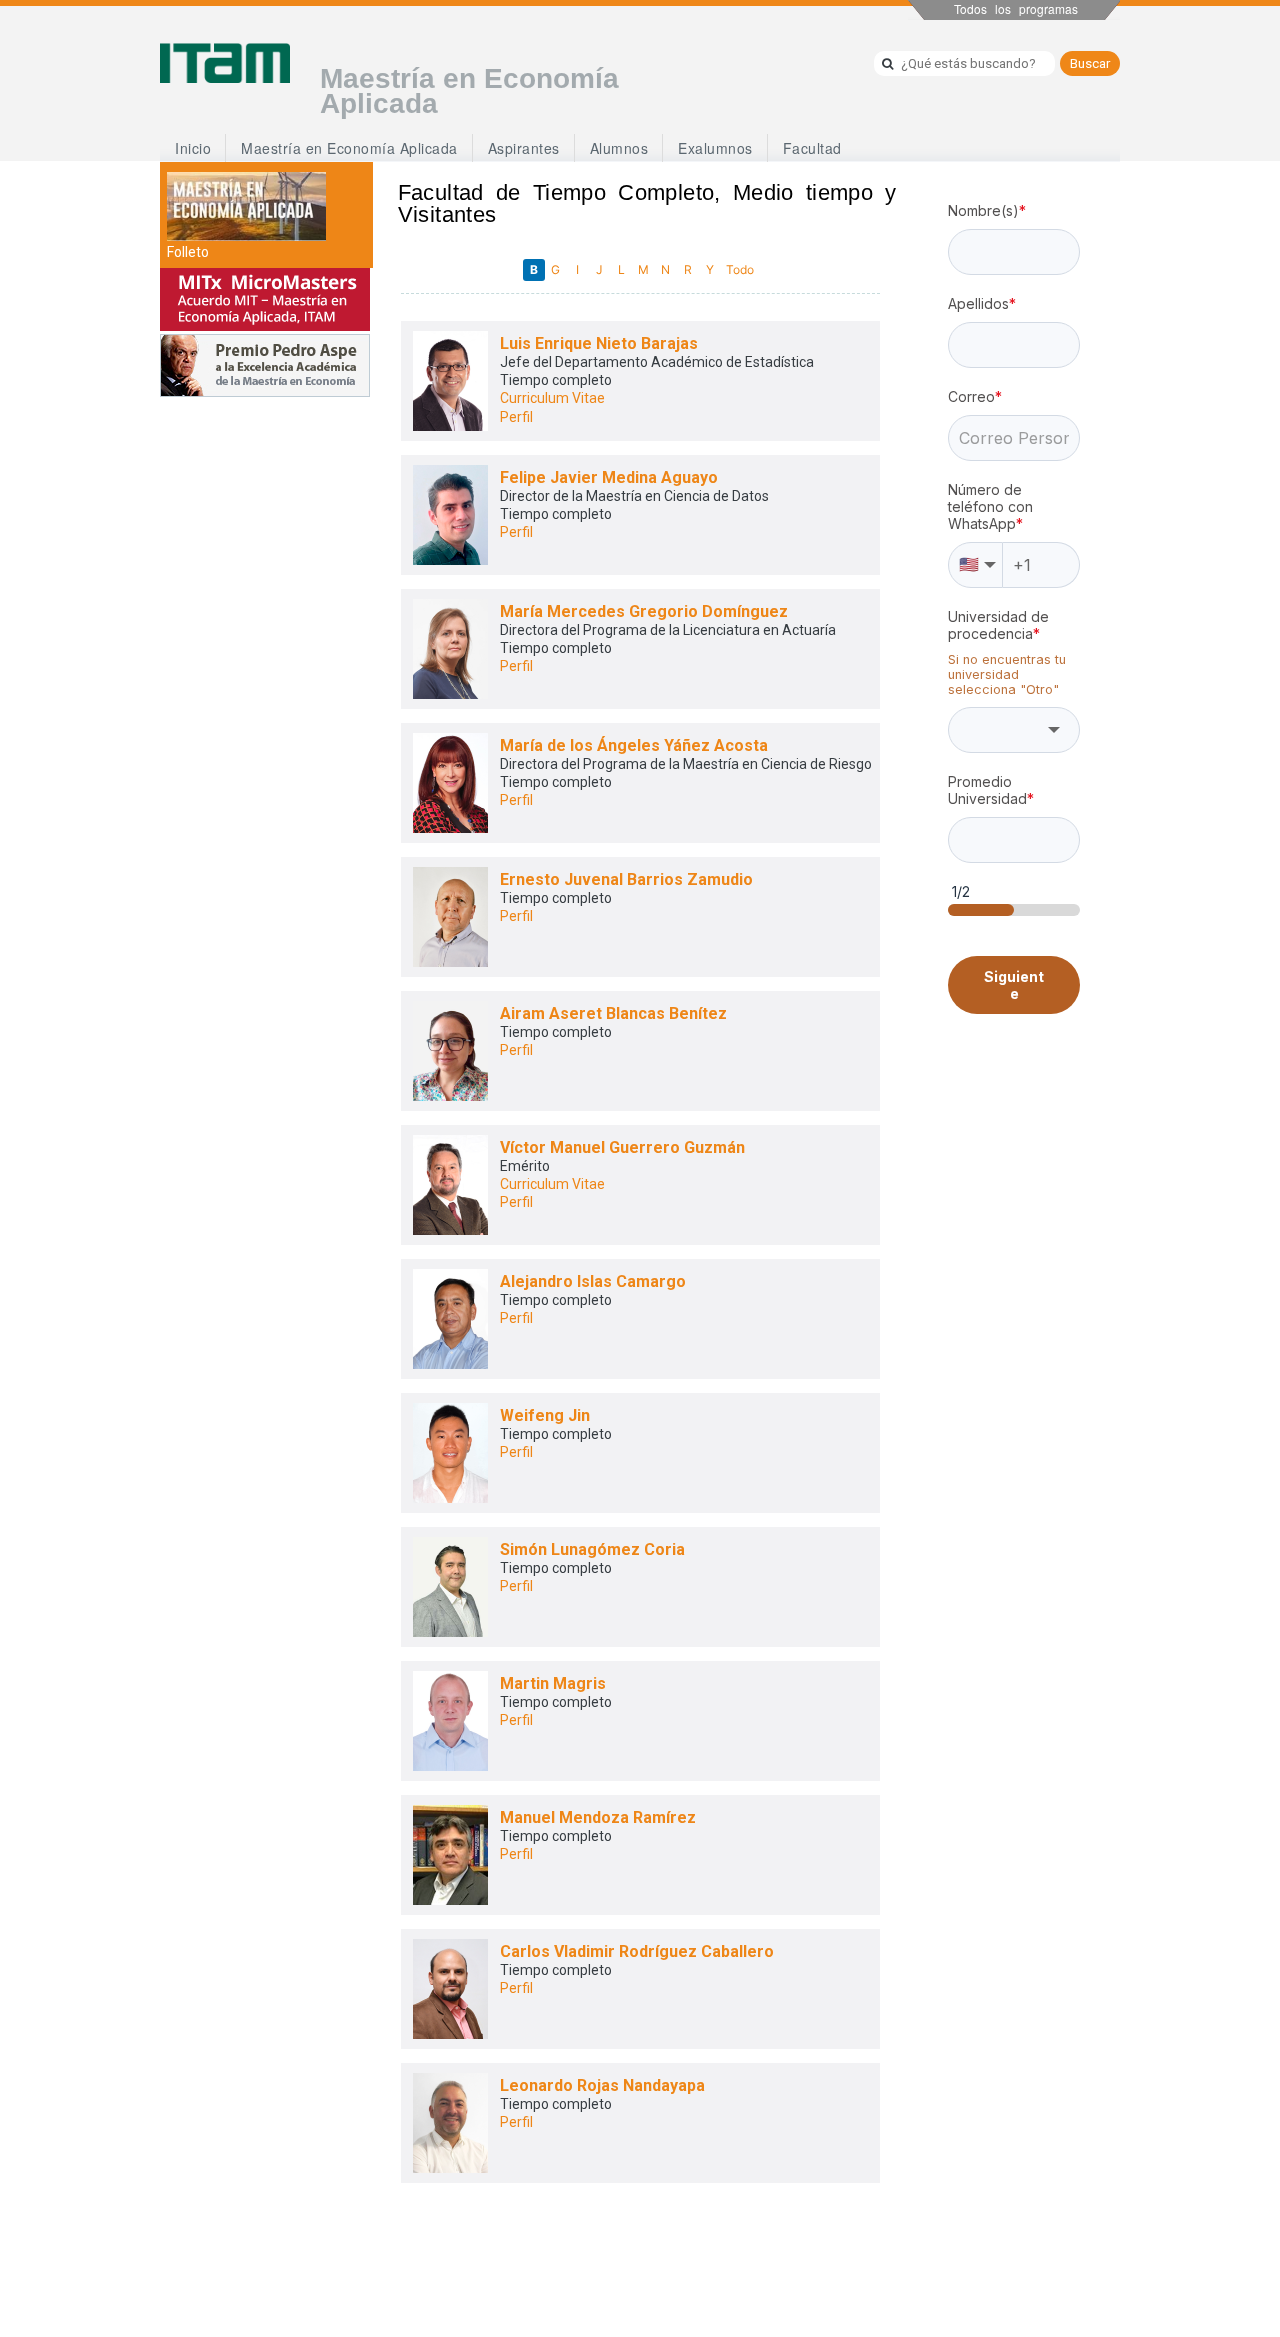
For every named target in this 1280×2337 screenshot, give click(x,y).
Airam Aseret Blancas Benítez (613, 1013)
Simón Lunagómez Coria (592, 1549)
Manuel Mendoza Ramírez (598, 1817)
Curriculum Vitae (552, 398)
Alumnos (619, 148)
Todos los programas (1016, 8)
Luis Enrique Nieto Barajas (599, 343)
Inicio (193, 148)
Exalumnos (715, 148)
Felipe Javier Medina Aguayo (609, 477)
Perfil (516, 417)
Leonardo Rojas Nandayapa (602, 2085)
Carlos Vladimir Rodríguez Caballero (637, 1951)
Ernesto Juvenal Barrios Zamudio (626, 879)
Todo (740, 269)
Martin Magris (553, 1683)
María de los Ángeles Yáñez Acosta (634, 745)
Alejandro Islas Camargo (593, 1281)
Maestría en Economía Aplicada (349, 148)
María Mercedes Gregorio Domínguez (644, 611)
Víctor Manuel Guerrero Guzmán (622, 1147)
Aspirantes (524, 148)
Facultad (812, 148)
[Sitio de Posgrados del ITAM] (225, 63)
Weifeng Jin (545, 1415)
